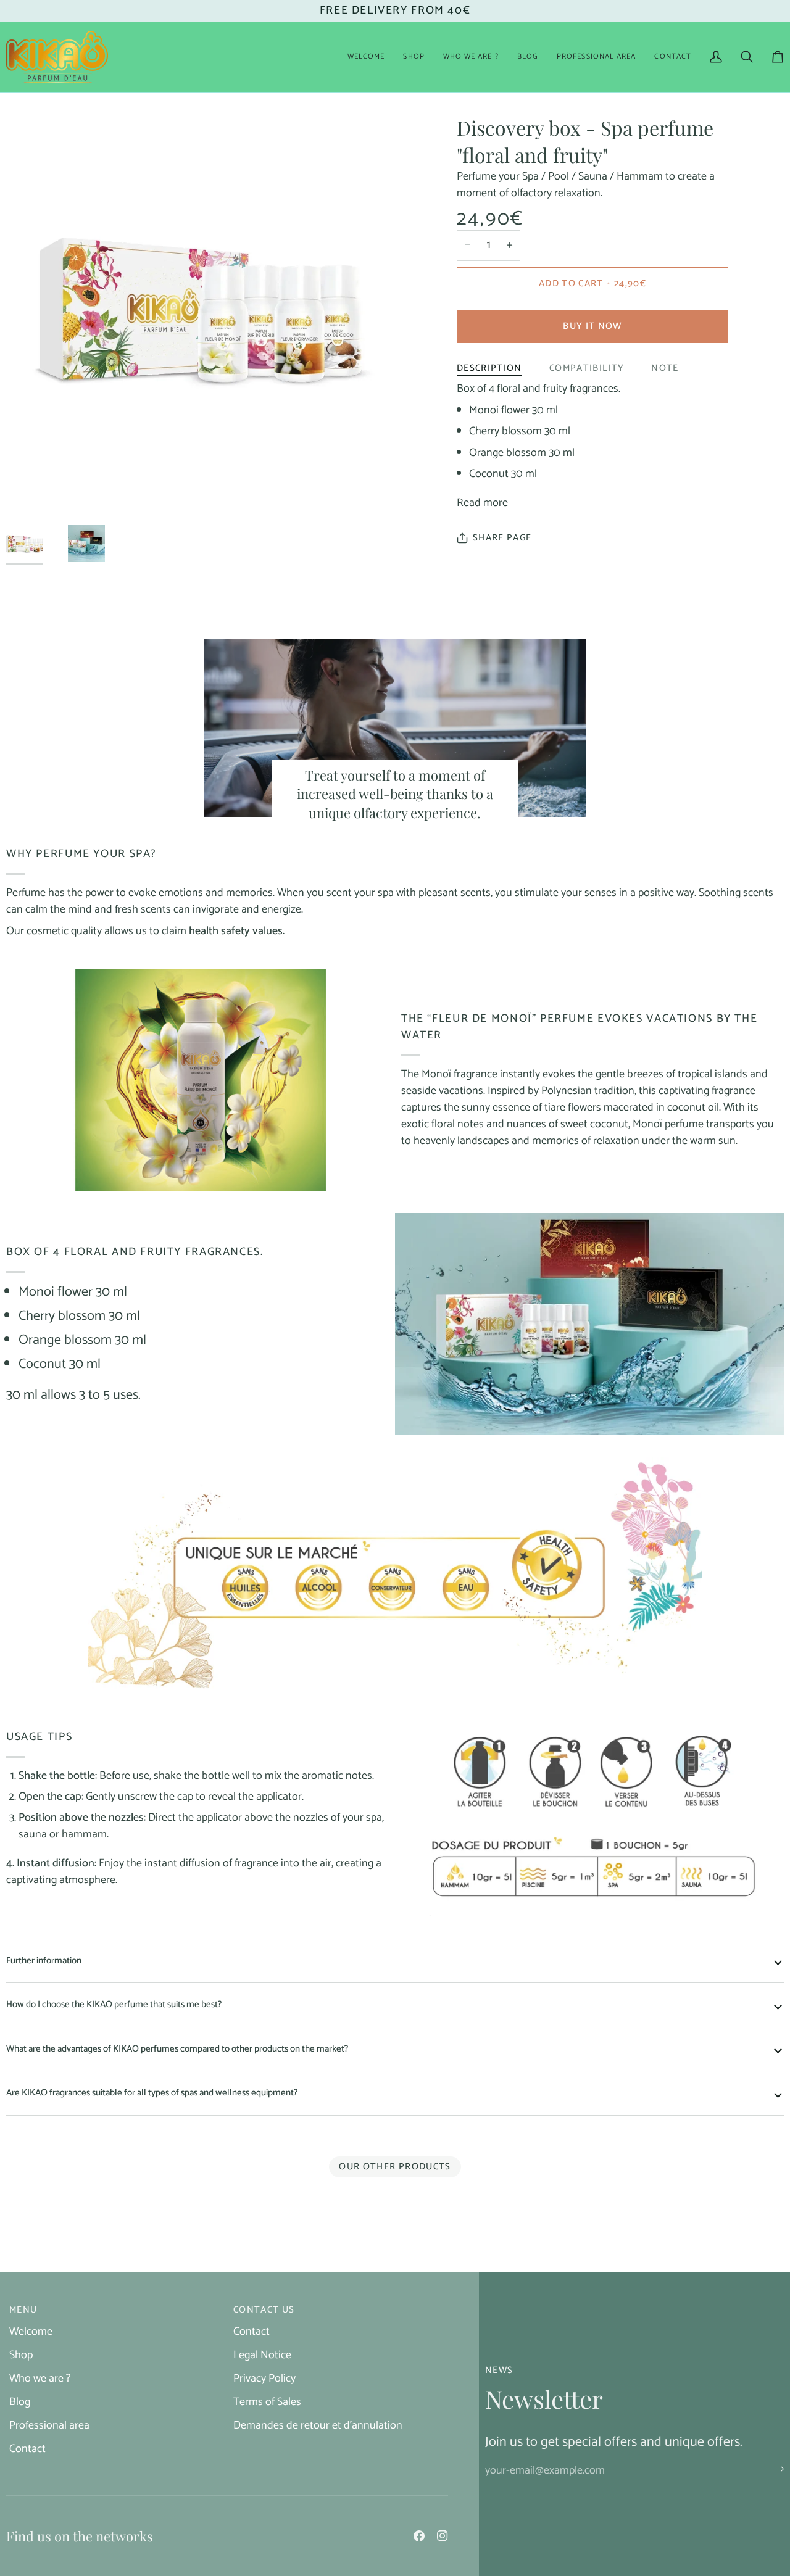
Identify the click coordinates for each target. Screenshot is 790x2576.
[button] (414, 57)
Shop (21, 2355)
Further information (44, 1961)
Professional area (49, 2425)
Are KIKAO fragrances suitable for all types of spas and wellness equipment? (152, 2093)
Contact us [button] (264, 2310)
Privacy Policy (264, 2379)
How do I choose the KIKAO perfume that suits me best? (114, 2004)
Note (665, 368)
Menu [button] (23, 2310)
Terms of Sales (267, 2402)
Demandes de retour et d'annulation (318, 2425)
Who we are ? (40, 2379)
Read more (482, 503)
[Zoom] (29, 480)
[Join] (774, 2469)
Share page (502, 538)
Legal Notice (262, 2355)
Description (489, 368)
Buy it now (592, 326)
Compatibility (587, 368)
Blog (20, 2402)
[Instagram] (443, 2536)
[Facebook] (419, 2536)
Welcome (31, 2332)
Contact (27, 2449)
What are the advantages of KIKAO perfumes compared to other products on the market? (177, 2049)
